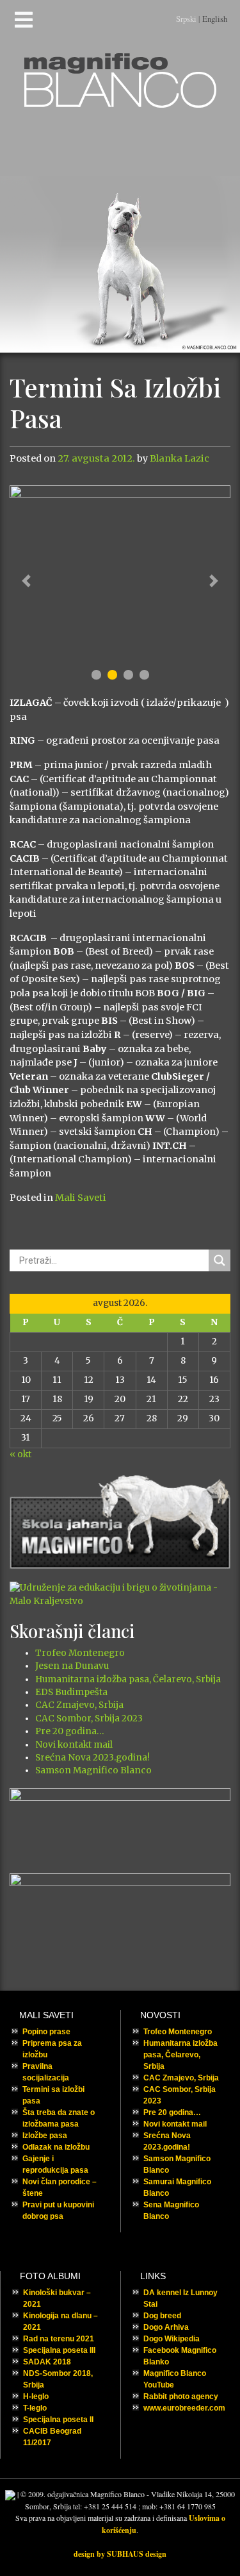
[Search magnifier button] (220, 1260)
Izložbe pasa (45, 2136)
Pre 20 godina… (69, 1731)
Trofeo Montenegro (80, 1653)
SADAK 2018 (47, 2362)
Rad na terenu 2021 (59, 2339)
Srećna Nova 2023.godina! (92, 1758)
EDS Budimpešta (71, 1692)
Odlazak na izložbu (56, 2147)
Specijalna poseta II (58, 2420)
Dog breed (162, 2316)
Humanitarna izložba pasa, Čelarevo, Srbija (128, 1679)
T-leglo (35, 2408)
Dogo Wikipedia (172, 2339)
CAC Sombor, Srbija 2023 (89, 1719)
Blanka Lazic (180, 458)
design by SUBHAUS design (120, 2554)
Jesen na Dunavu (72, 1666)
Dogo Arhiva (166, 2327)
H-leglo (36, 2396)
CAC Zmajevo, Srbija (79, 1705)
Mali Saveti (81, 1198)
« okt (20, 1454)
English (215, 19)
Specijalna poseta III (59, 2350)
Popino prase (46, 2032)
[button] (26, 581)
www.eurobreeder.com (184, 2408)
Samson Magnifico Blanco (93, 1770)
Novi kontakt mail (74, 1745)
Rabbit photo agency (181, 2396)
